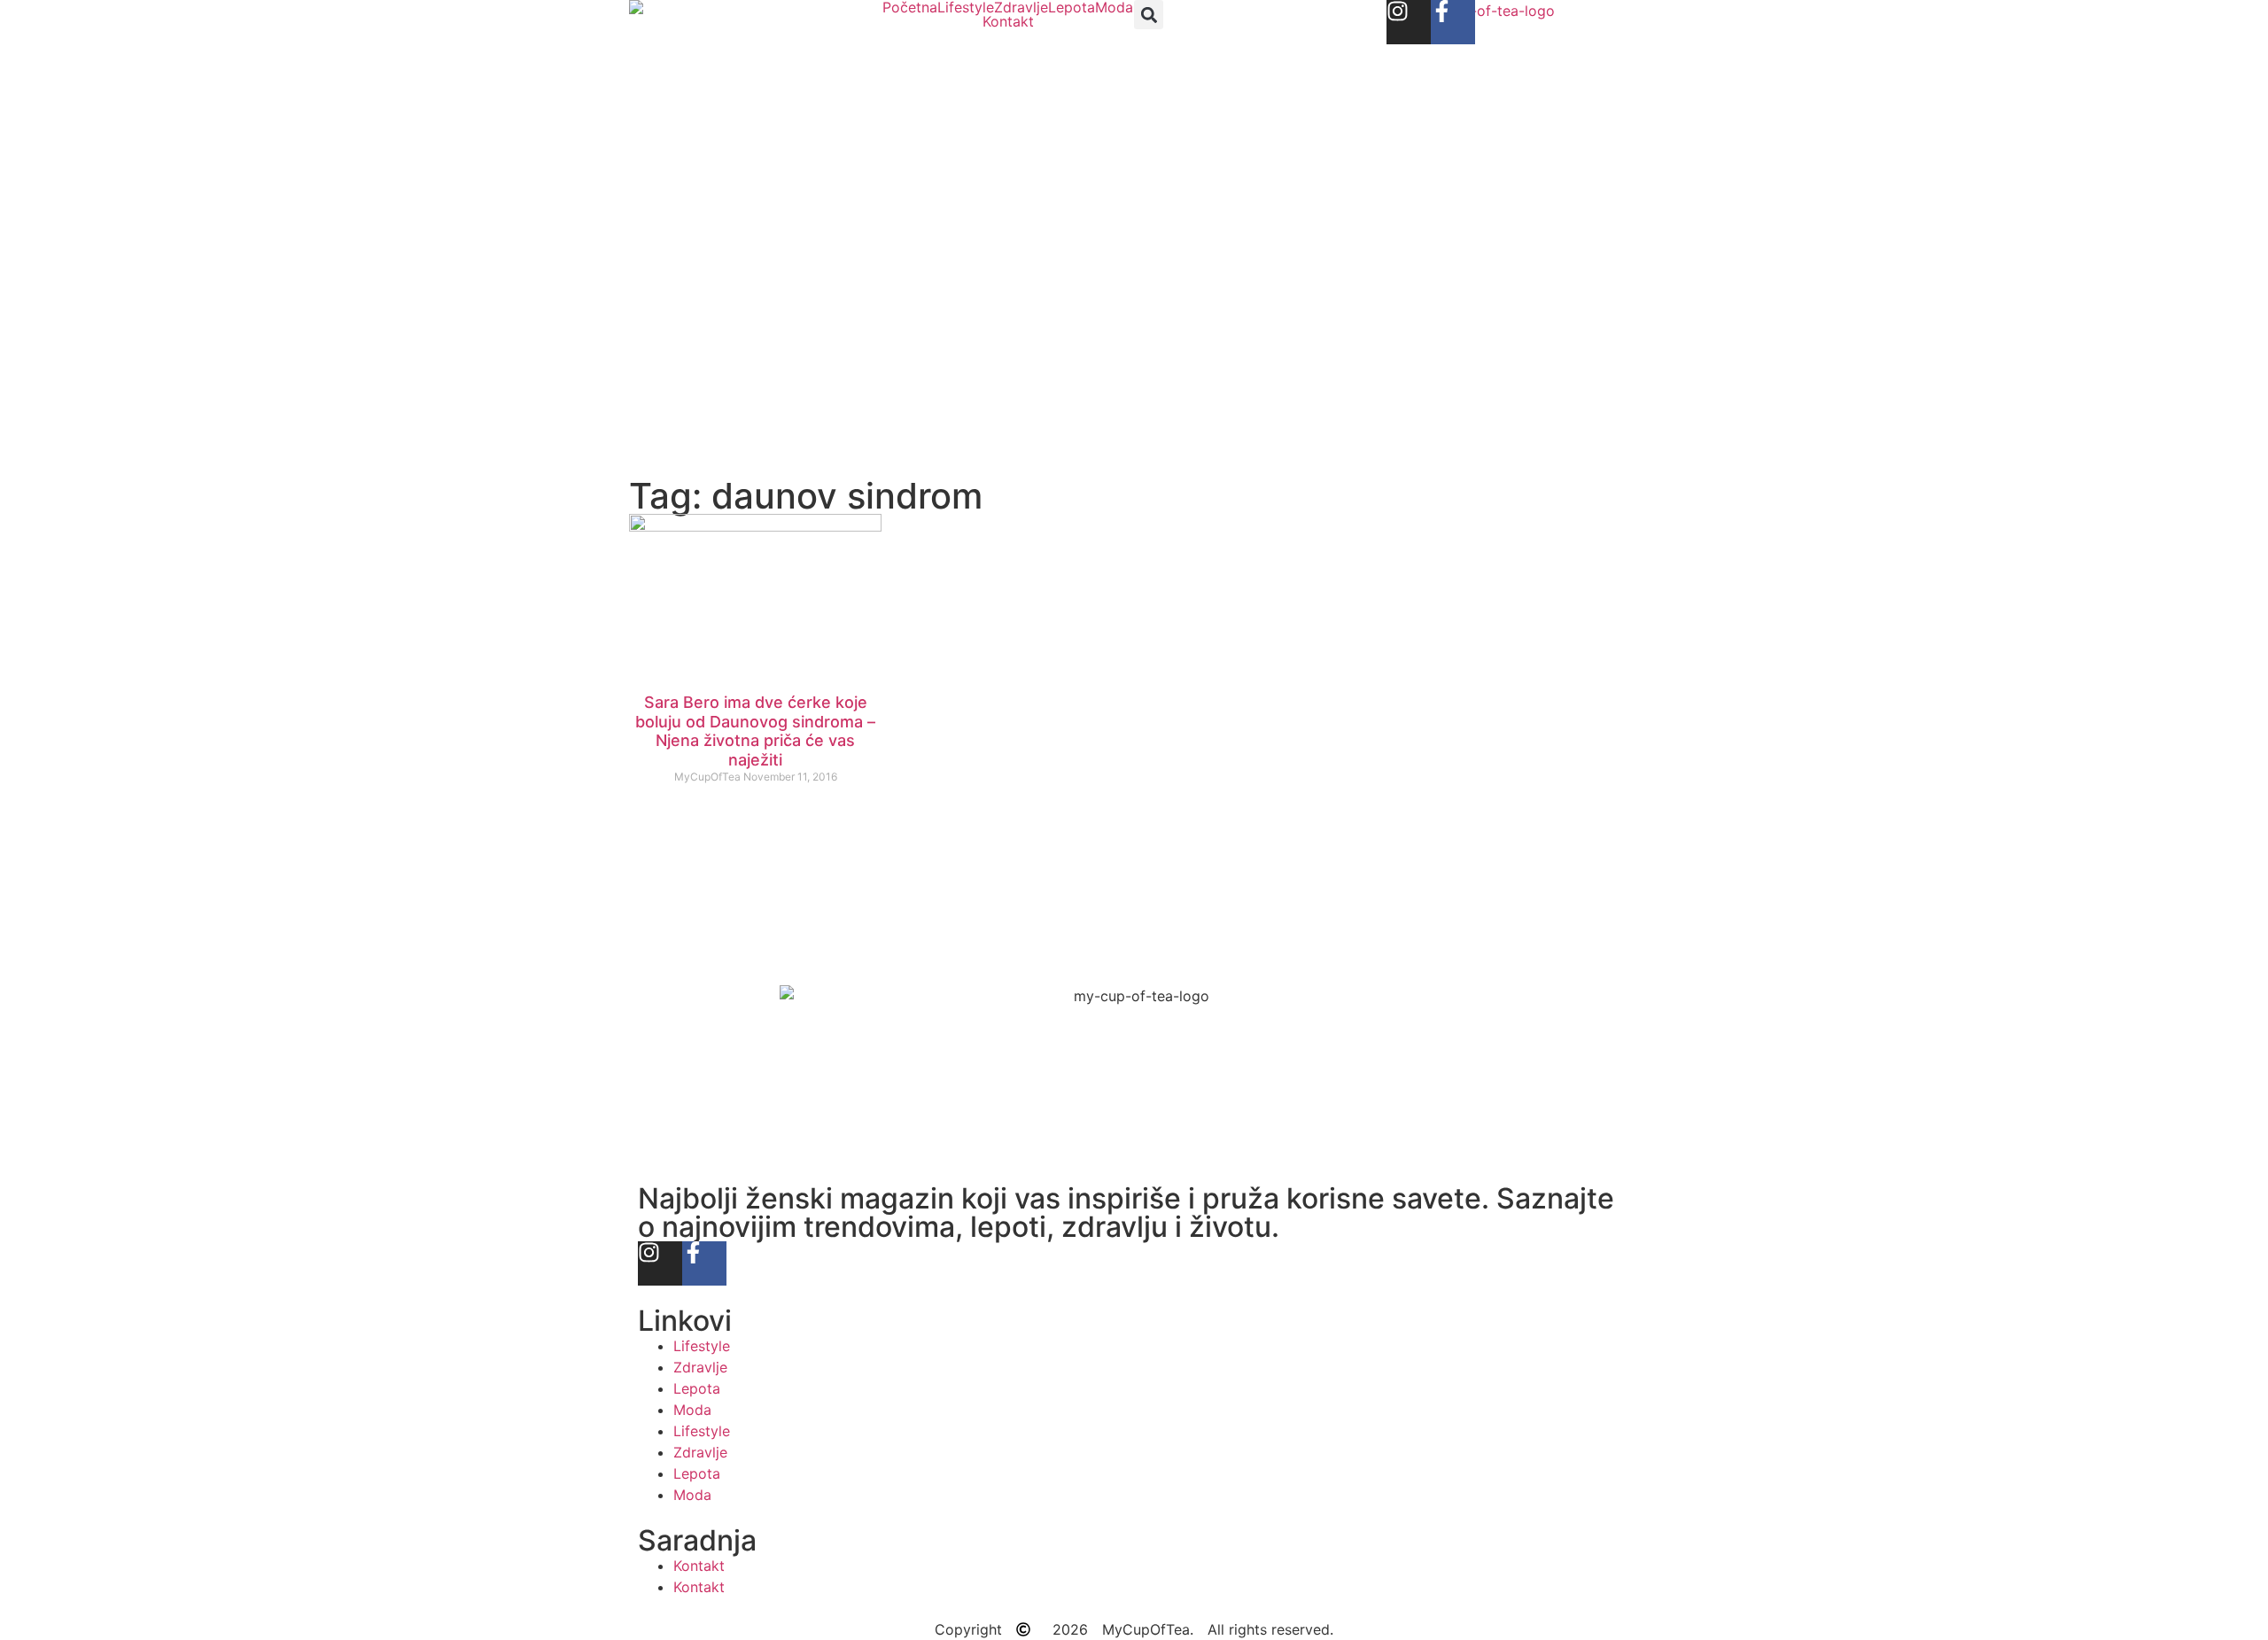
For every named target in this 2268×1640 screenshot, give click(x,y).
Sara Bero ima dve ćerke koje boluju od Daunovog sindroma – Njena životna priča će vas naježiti (755, 731)
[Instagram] (1409, 22)
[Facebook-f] (1453, 22)
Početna (910, 7)
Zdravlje (1021, 7)
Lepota (1072, 7)
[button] (1149, 15)
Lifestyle (966, 7)
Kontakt (1008, 21)
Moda (1114, 7)
